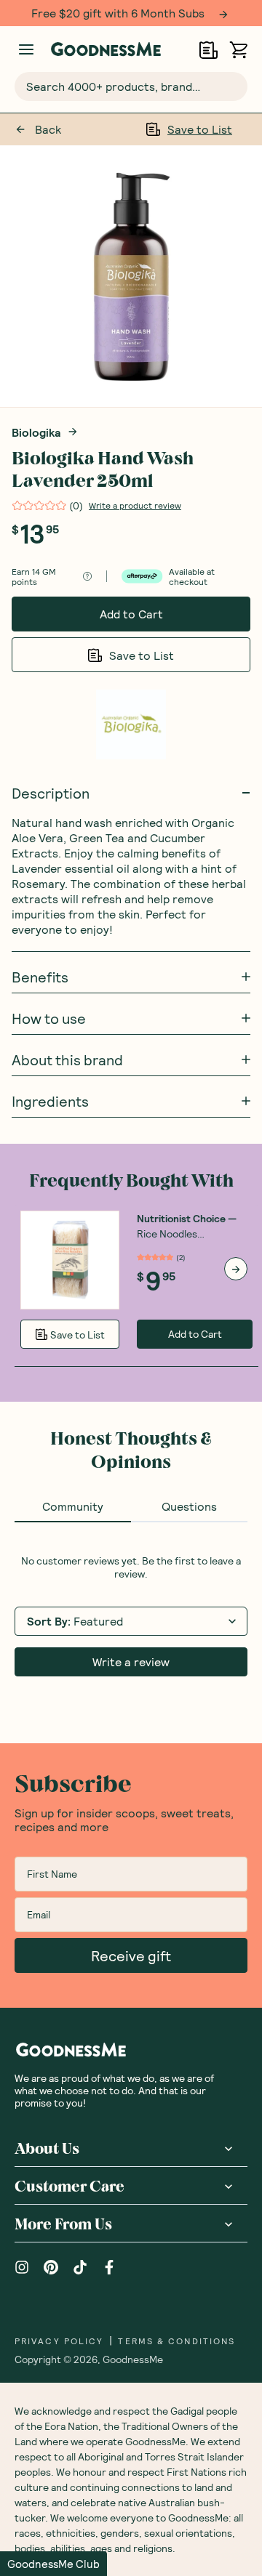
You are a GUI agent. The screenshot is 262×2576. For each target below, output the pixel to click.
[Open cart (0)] (238, 50)
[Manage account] (26, 49)
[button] (53, 2564)
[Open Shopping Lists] (209, 50)
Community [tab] (73, 1506)
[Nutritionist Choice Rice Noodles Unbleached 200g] (70, 1260)
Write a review (131, 1662)
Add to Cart (131, 614)
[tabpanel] (131, 1615)
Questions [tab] (189, 1506)
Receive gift (131, 1955)
